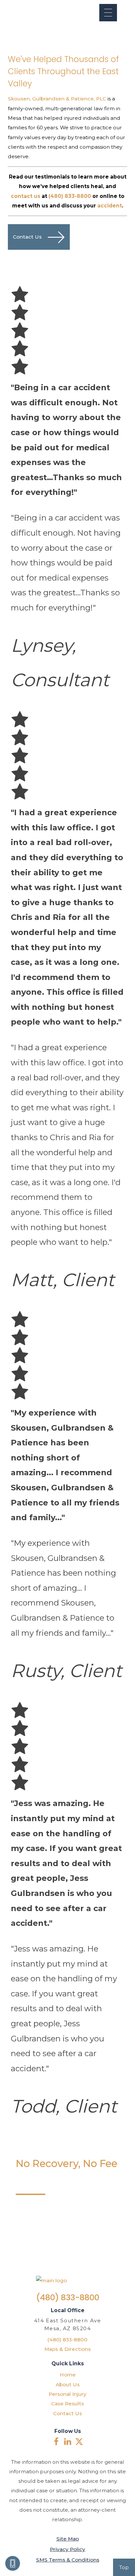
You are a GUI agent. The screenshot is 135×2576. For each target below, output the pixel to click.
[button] (108, 13)
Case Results (67, 2404)
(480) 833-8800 (68, 2298)
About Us (68, 2384)
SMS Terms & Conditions (68, 2560)
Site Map (68, 2539)
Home (68, 2375)
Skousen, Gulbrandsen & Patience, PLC (57, 99)
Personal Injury (67, 2394)
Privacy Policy (67, 2549)
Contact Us (67, 2413)
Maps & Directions (67, 2349)
